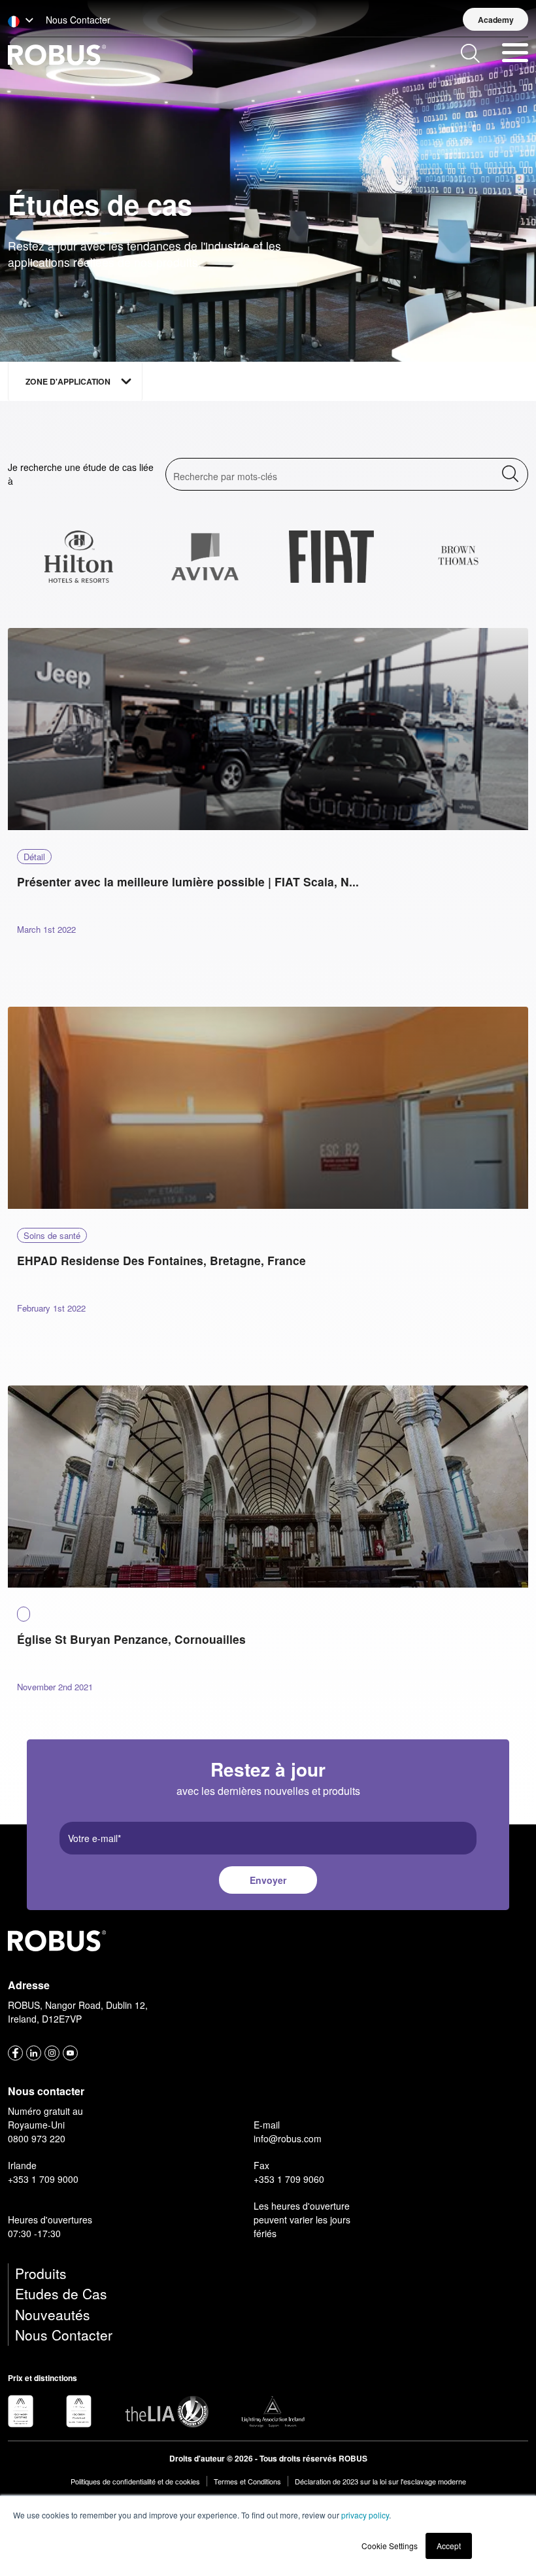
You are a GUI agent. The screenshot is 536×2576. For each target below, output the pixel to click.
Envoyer (268, 1880)
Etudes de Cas (61, 2293)
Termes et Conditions (247, 2481)
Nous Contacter (64, 2335)
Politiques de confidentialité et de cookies (135, 2481)
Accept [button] (449, 2546)
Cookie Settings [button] (390, 2546)
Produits (41, 2273)
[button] (21, 21)
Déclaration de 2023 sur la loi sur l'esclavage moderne (380, 2481)
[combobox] (16, 436)
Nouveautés (53, 2314)
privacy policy (365, 2515)
